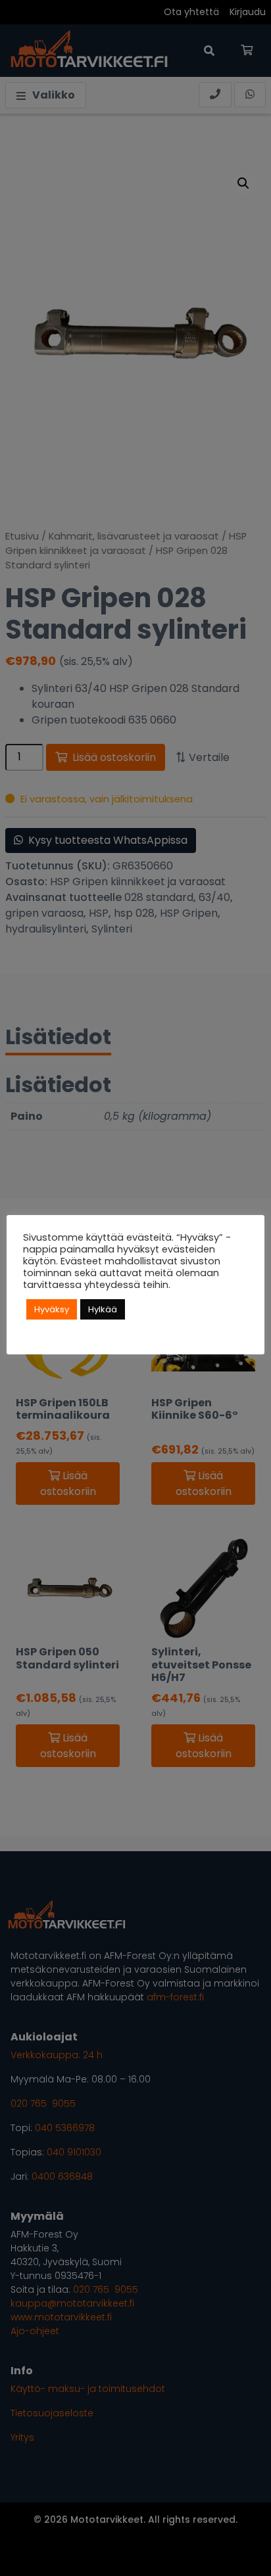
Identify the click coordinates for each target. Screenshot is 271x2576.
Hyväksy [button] (52, 1309)
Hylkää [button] (103, 1309)
